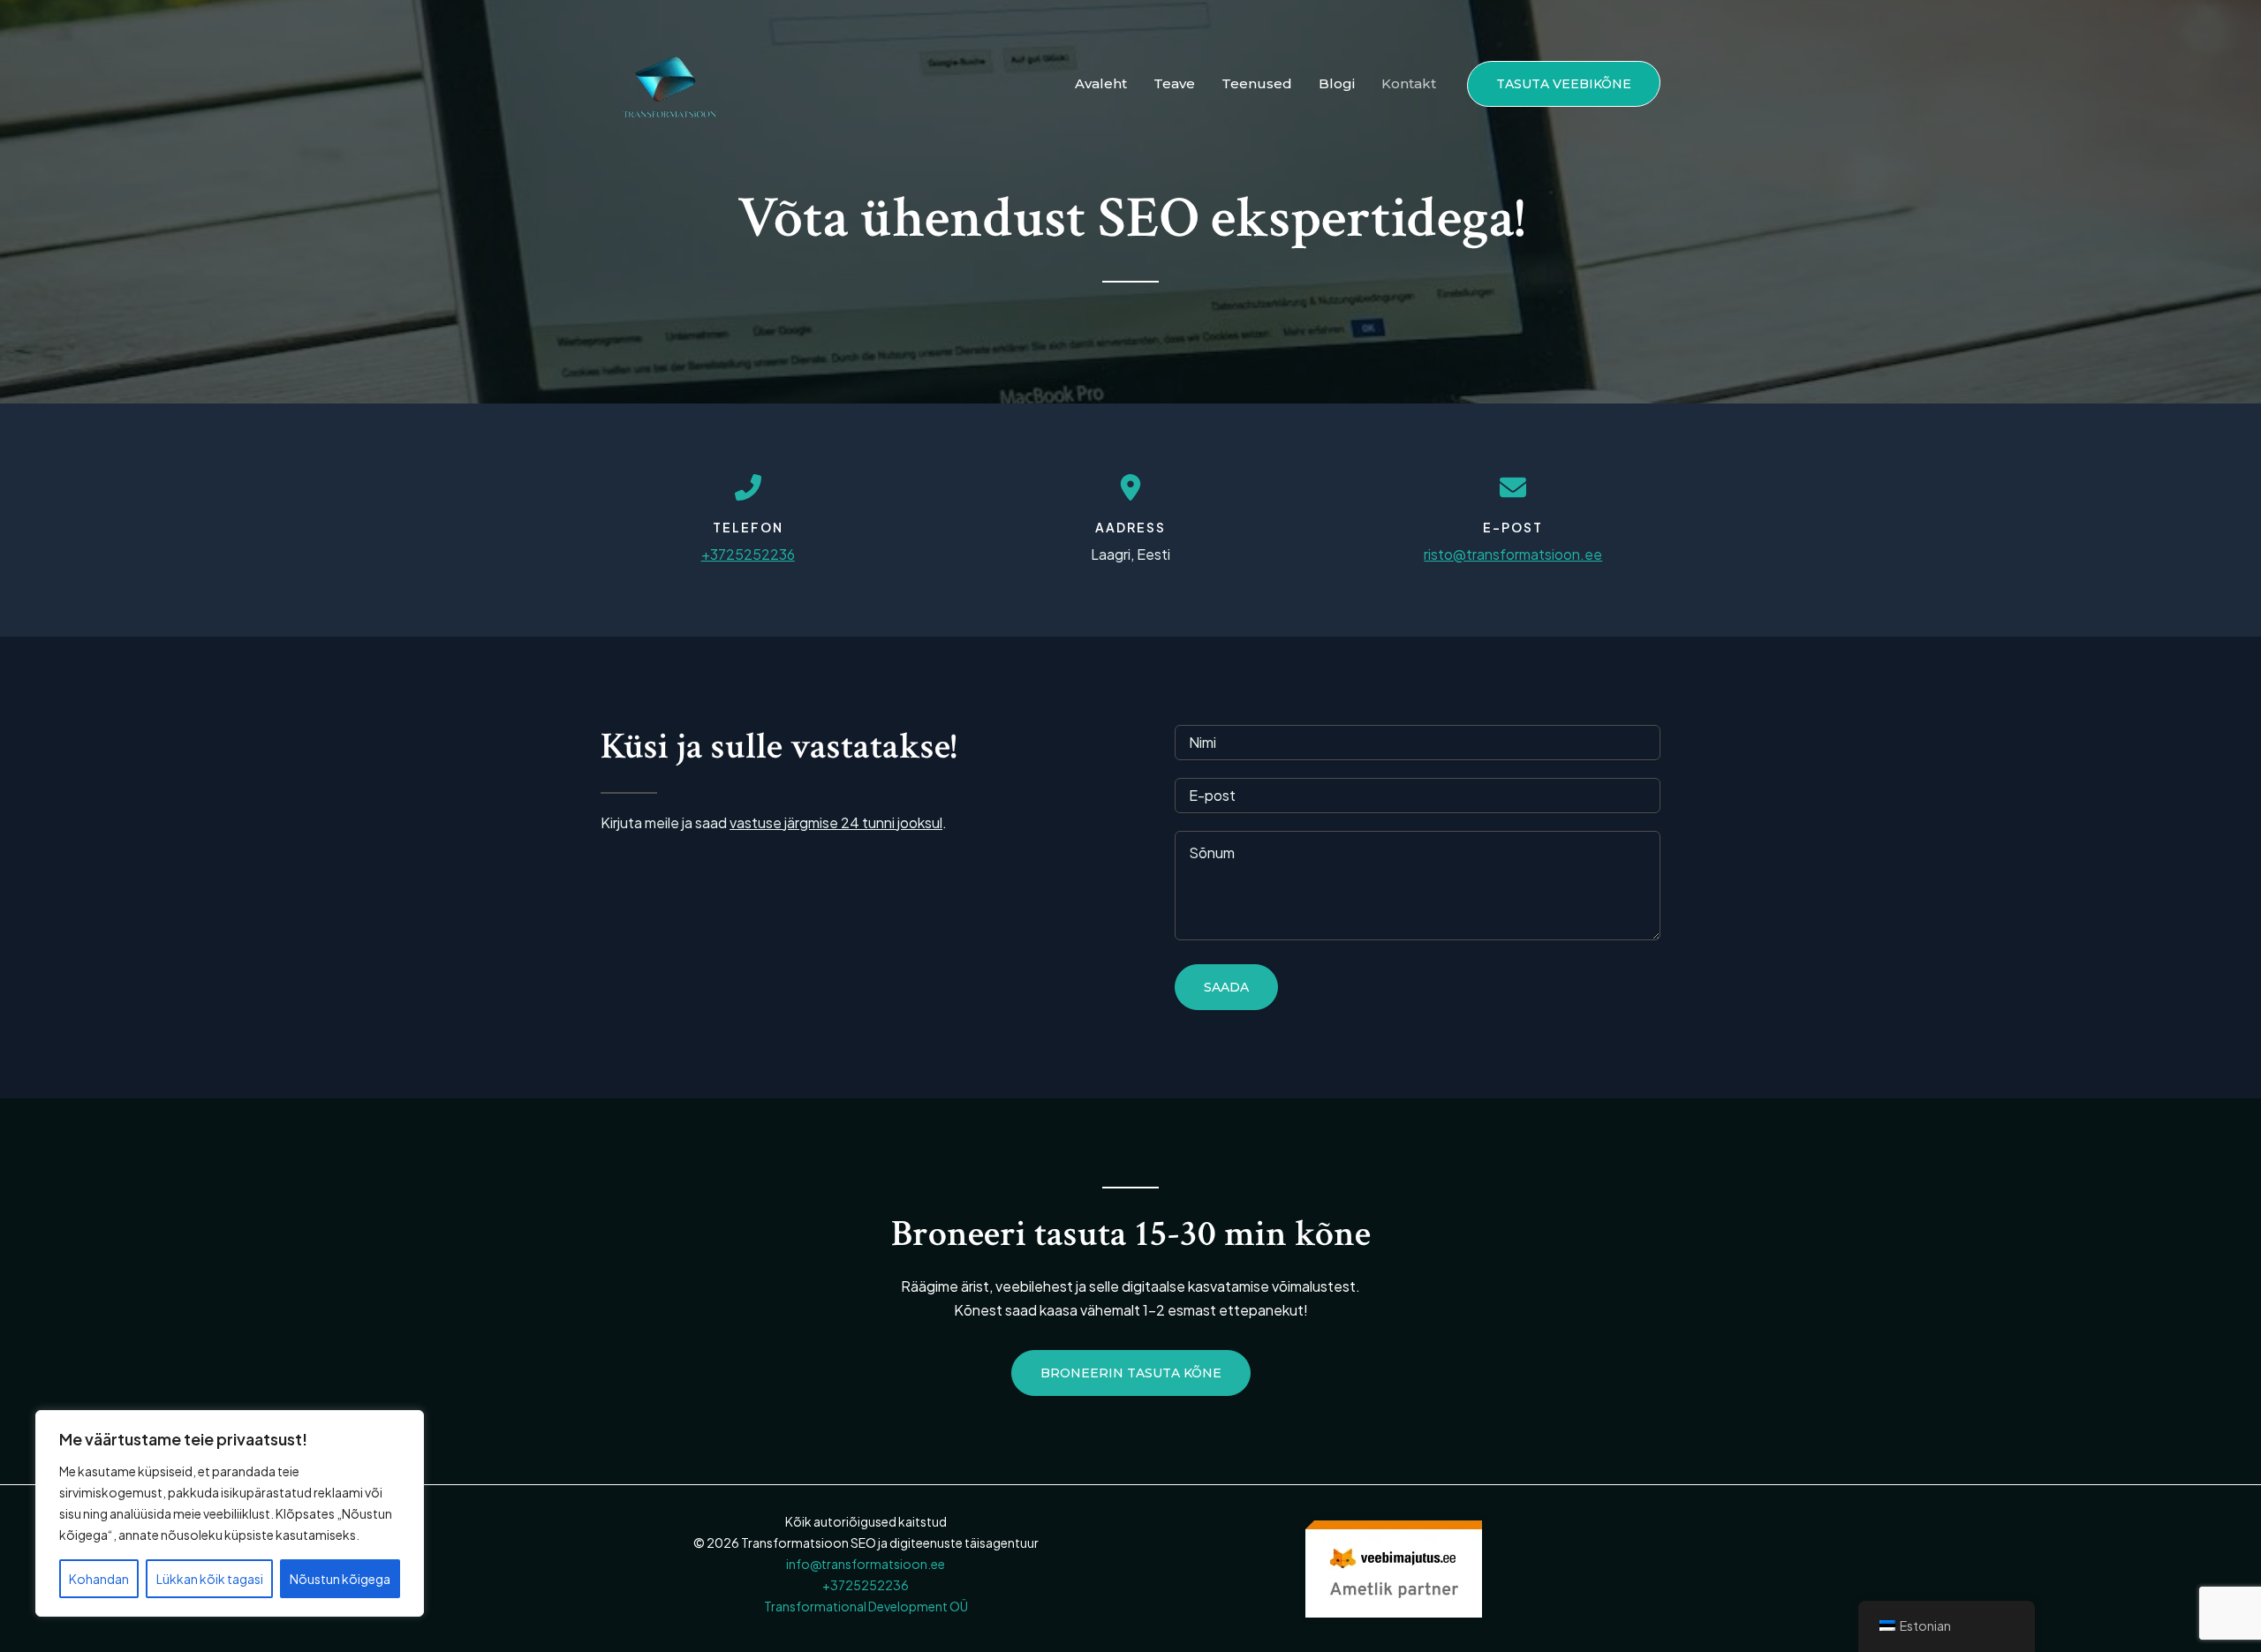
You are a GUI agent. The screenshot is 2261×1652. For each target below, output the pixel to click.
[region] (230, 1513)
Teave (1174, 83)
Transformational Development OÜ (866, 1606)
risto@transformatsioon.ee (1513, 554)
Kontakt (1409, 83)
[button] (1564, 84)
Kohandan (99, 1579)
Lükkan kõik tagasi (210, 1579)
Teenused (1257, 83)
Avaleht (1101, 83)
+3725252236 (748, 554)
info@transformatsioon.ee (866, 1564)
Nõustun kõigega (340, 1579)
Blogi (1337, 83)
